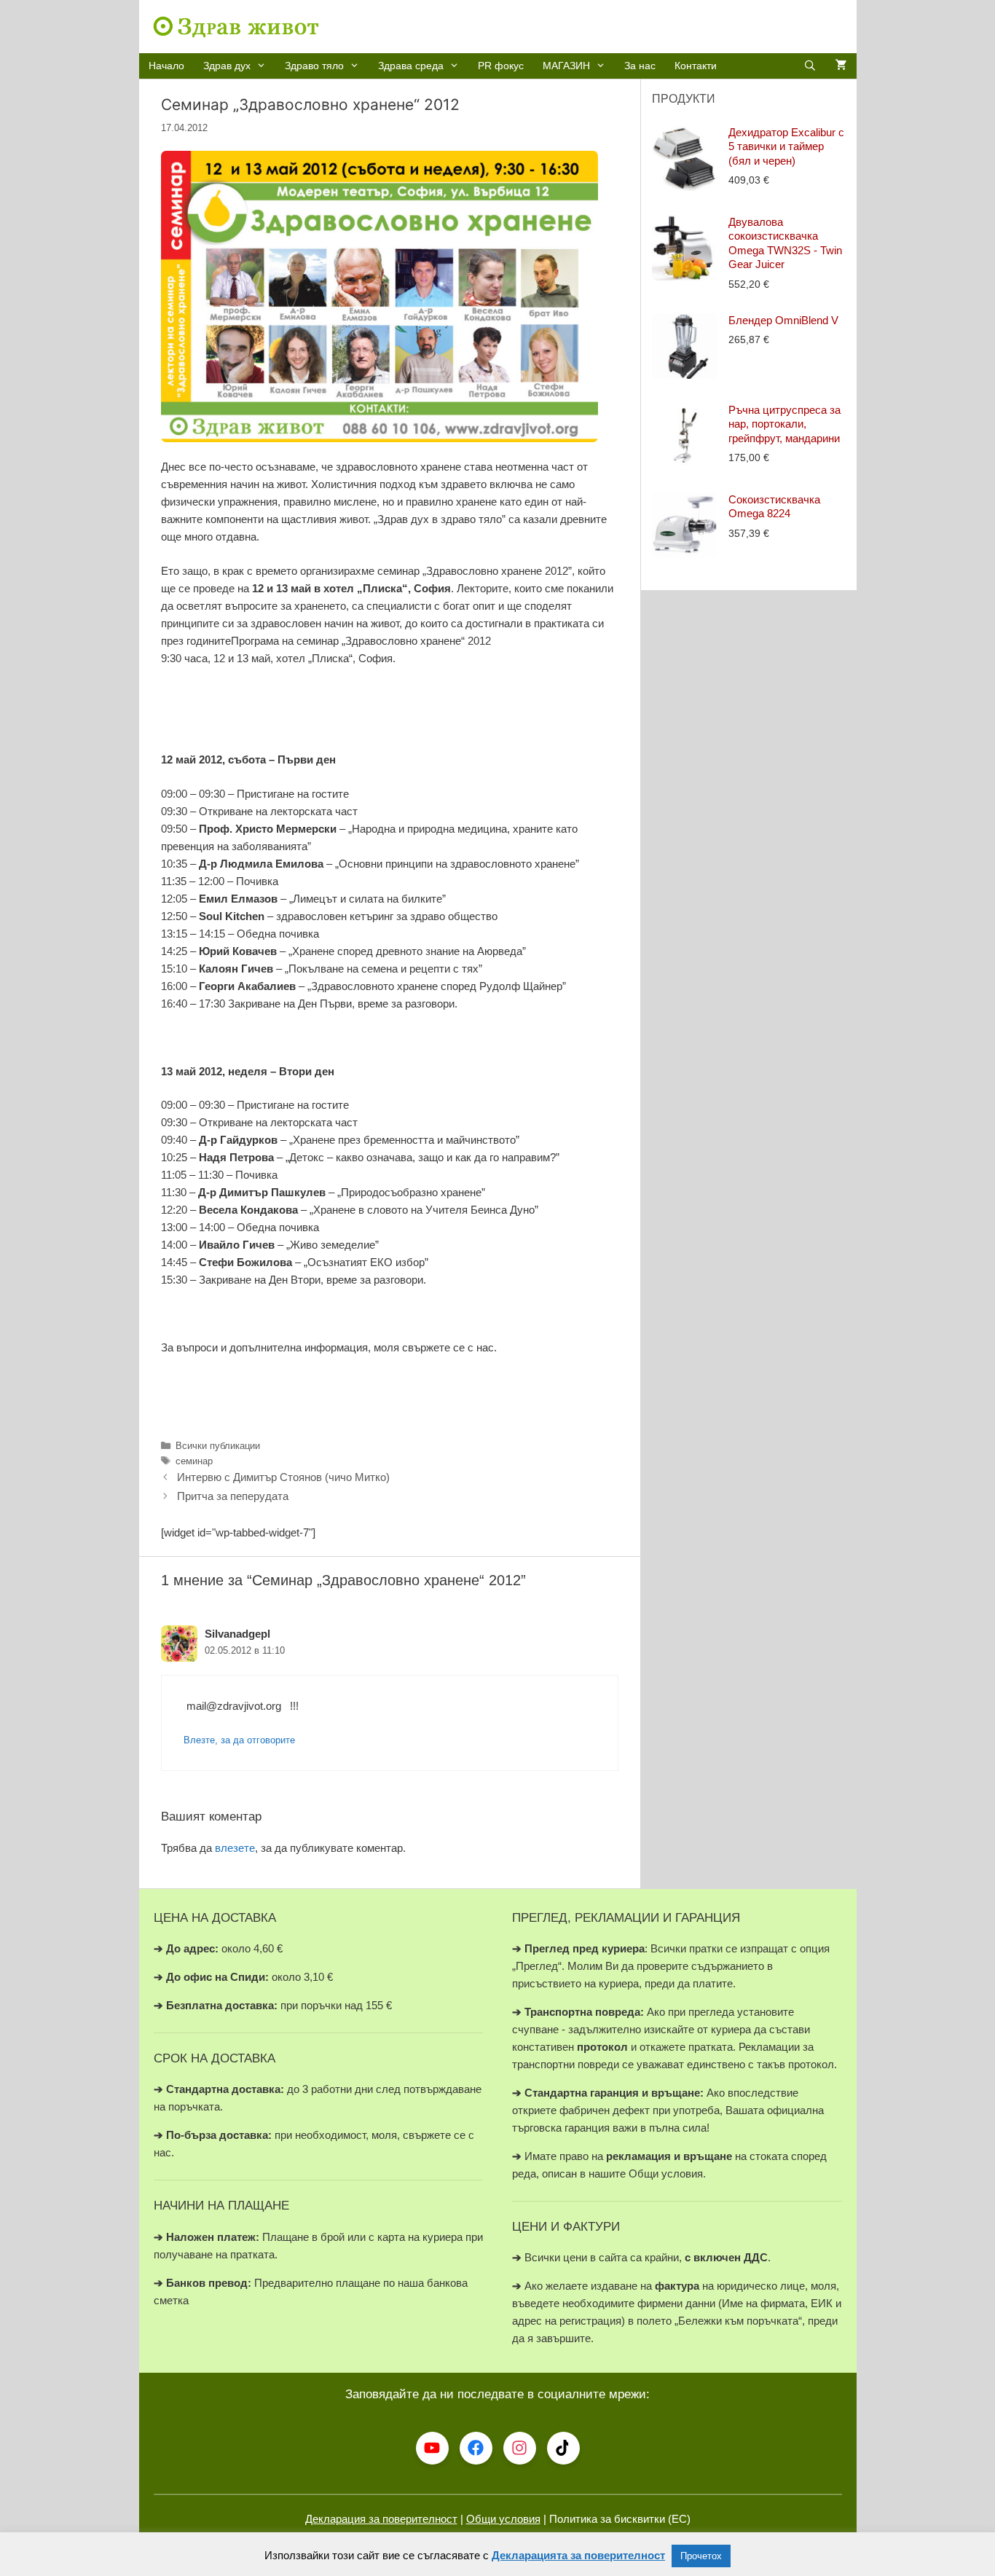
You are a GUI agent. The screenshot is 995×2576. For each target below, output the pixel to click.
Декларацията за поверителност (578, 2555)
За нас (640, 66)
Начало (166, 66)
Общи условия (503, 2519)
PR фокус (501, 66)
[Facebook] (476, 2448)
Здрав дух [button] (227, 66)
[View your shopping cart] (841, 66)
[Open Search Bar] (810, 66)
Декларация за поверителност (381, 2519)
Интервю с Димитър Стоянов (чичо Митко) (283, 1477)
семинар (194, 1461)
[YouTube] (432, 2448)
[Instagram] (520, 2448)
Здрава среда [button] (411, 66)
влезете (235, 1848)
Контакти (696, 66)
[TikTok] (563, 2448)
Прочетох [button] (701, 2556)
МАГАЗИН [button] (566, 66)
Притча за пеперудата (233, 1496)
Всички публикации (218, 1446)
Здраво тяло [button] (314, 66)
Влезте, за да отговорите (239, 1740)
